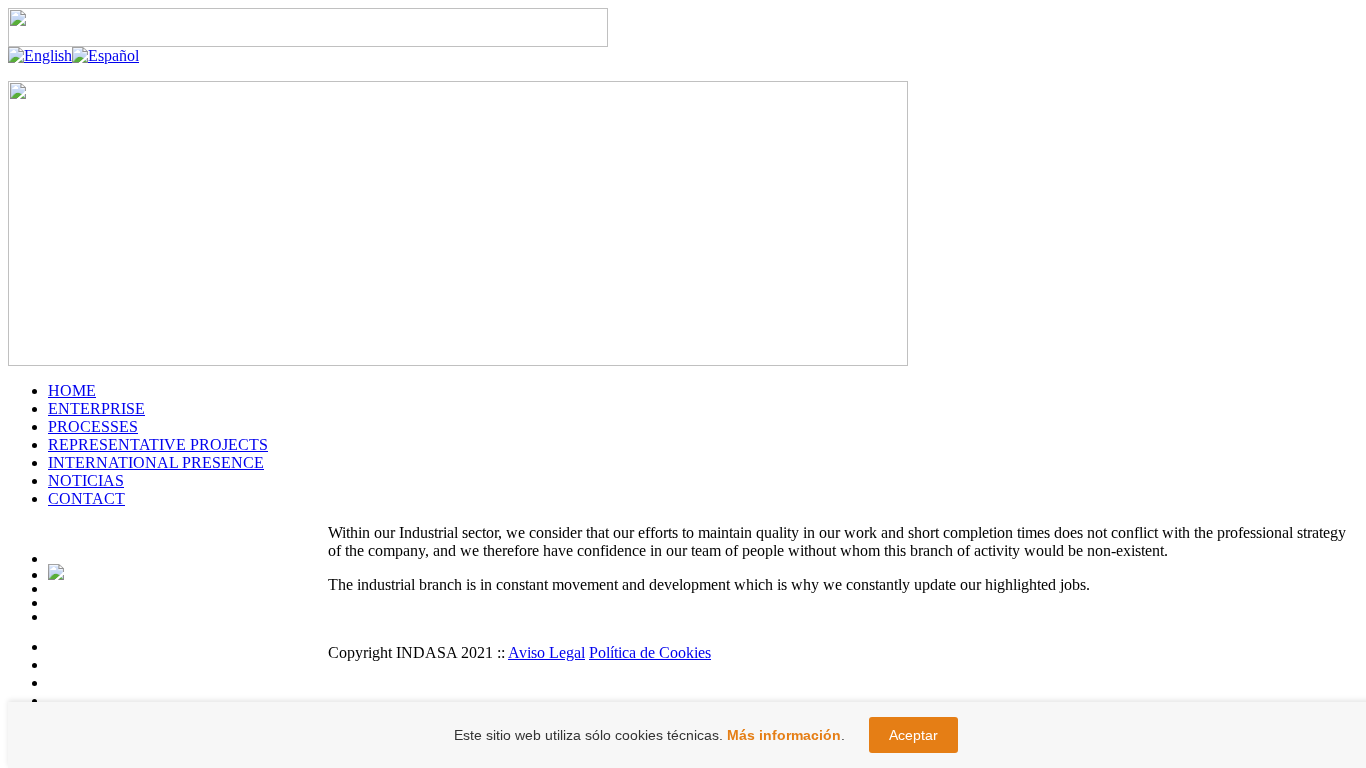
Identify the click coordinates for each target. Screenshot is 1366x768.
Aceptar (913, 735)
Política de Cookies (650, 652)
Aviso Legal (546, 652)
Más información (784, 735)
